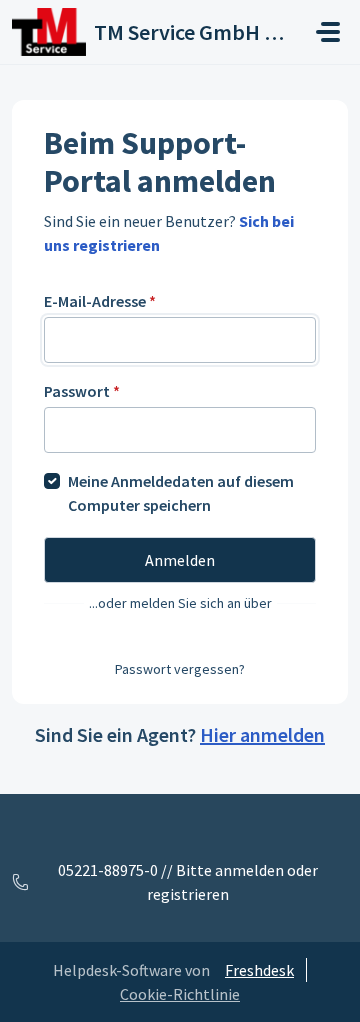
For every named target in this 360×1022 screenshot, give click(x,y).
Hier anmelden (262, 734)
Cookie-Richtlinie (180, 994)
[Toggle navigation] (328, 32)
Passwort (82, 391)
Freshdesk (259, 970)
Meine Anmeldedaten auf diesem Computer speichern (181, 493)
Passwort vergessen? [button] (180, 669)
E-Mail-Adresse (100, 301)
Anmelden (180, 560)
